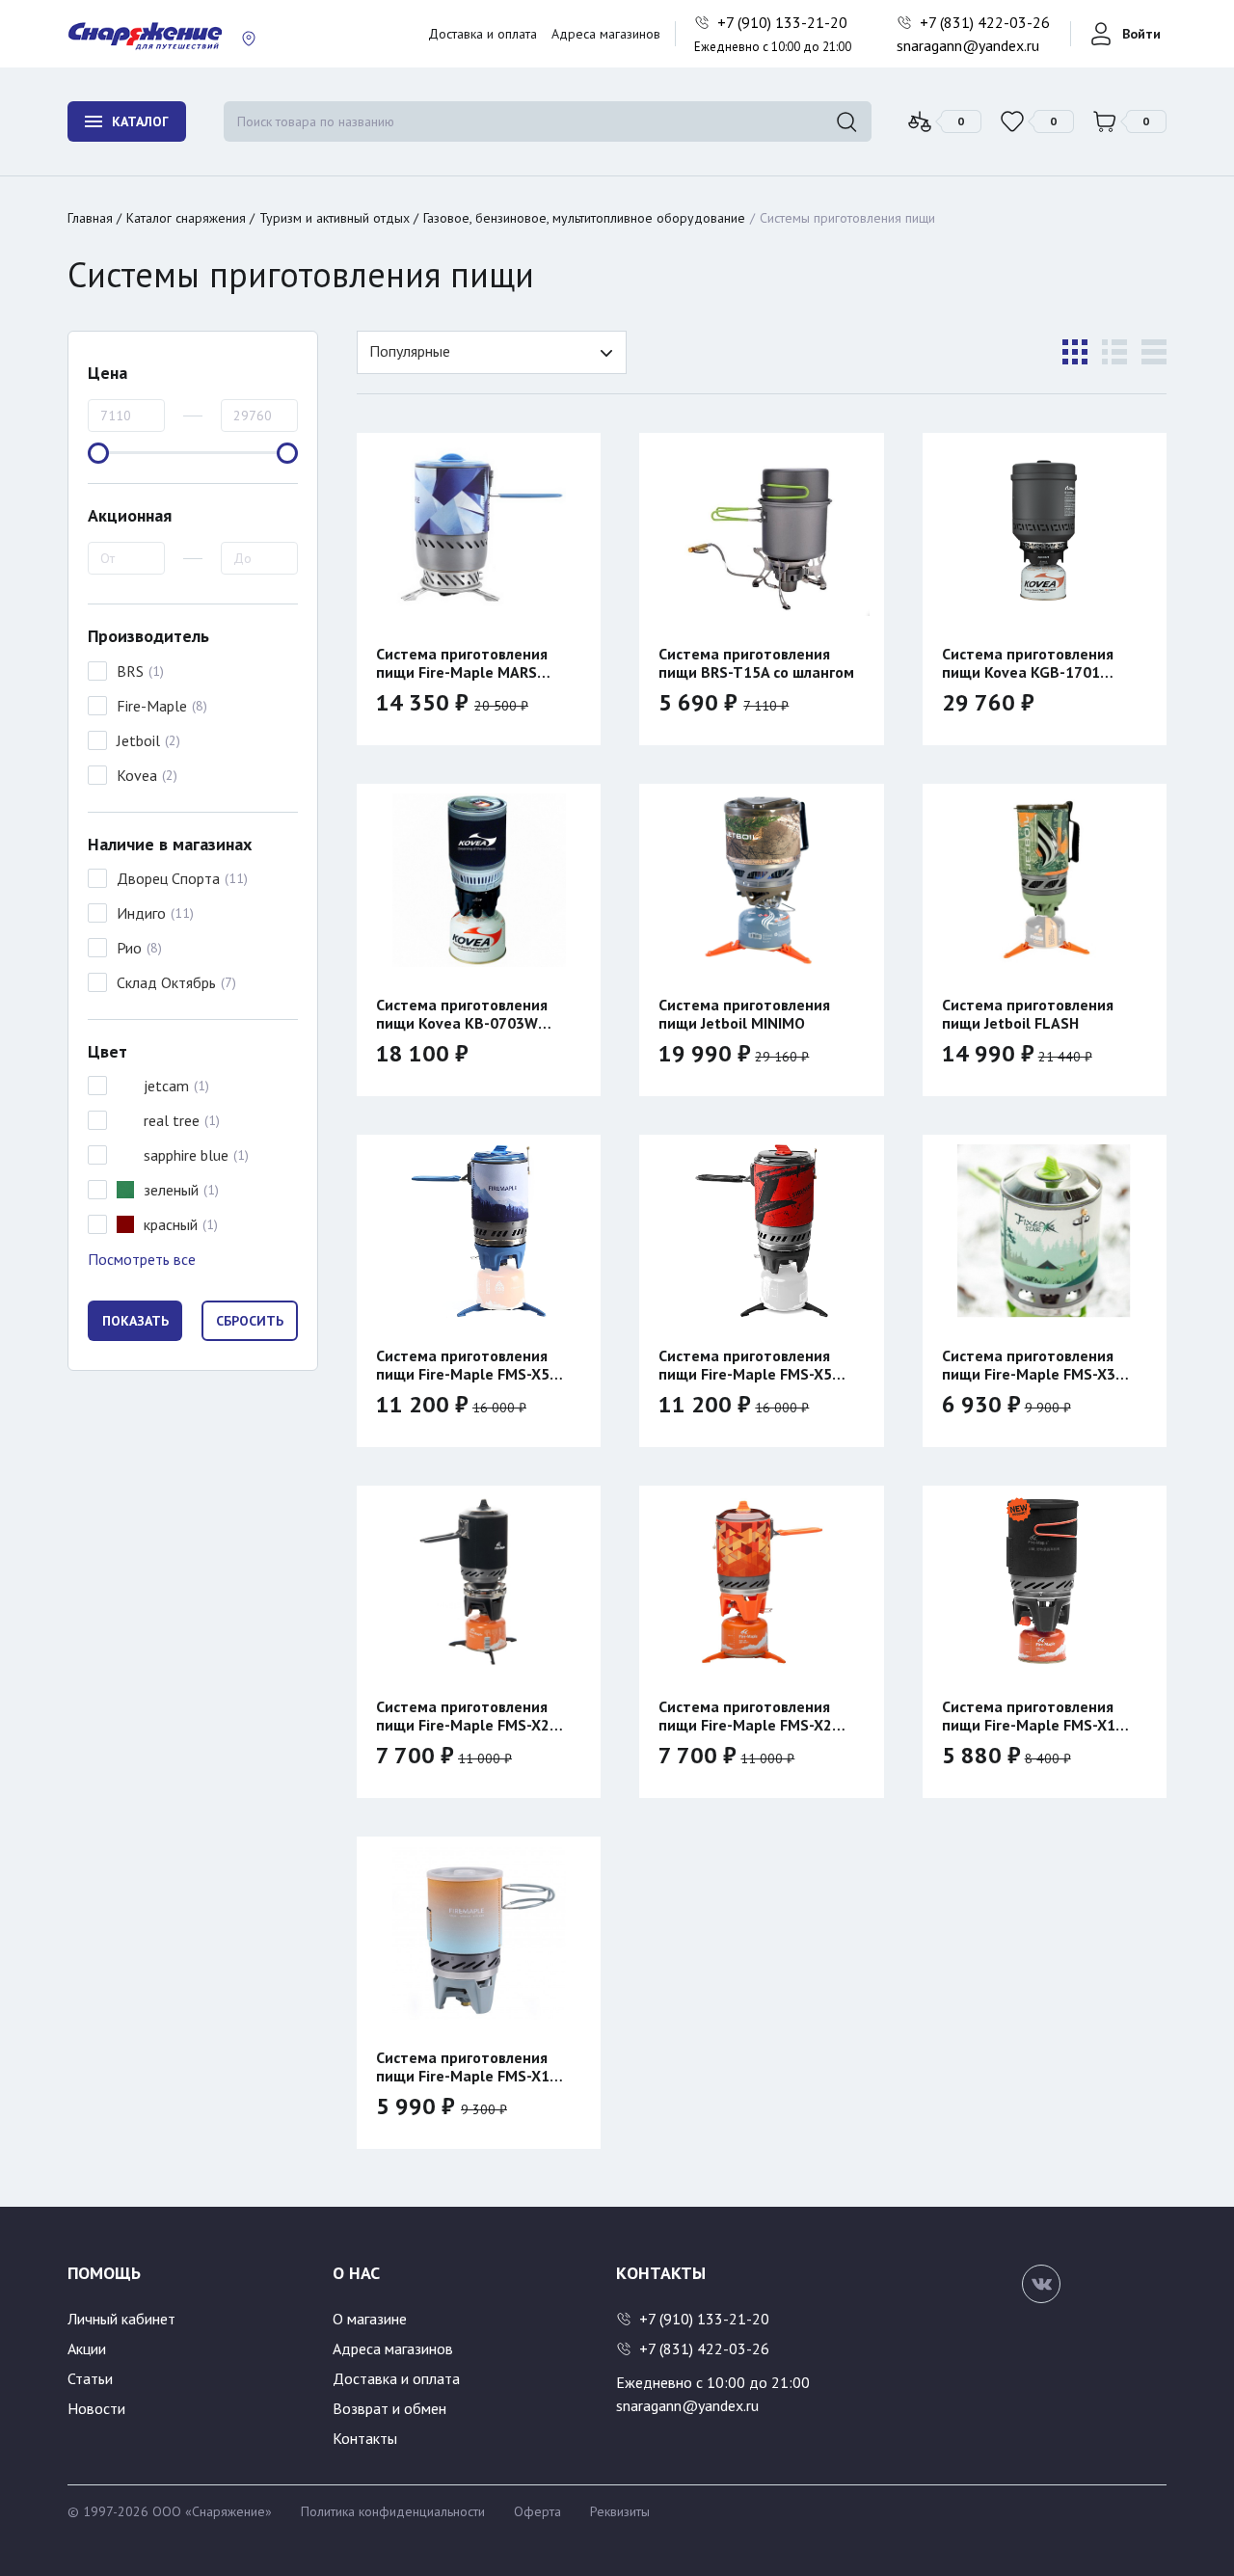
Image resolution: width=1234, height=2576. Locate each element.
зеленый (171, 1190)
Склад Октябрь (166, 982)
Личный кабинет (121, 2319)
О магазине (370, 2319)
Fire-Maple (152, 706)
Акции (87, 2348)
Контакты (365, 2438)
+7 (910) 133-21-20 (784, 22)
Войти (1141, 34)
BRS (130, 671)
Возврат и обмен (389, 2408)
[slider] (98, 453)
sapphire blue (186, 1155)
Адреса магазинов (606, 34)
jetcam (166, 1086)
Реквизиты (620, 2511)
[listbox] (492, 352)
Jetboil (138, 740)
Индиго (141, 913)
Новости (96, 2408)
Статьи (90, 2378)
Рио (129, 948)
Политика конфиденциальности (393, 2511)
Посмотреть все (142, 1259)
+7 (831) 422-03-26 (987, 22)
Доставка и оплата (483, 34)
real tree (172, 1120)
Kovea (137, 775)
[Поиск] (846, 121)
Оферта (537, 2511)
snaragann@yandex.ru (968, 45)
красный (171, 1224)
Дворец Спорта (168, 878)
